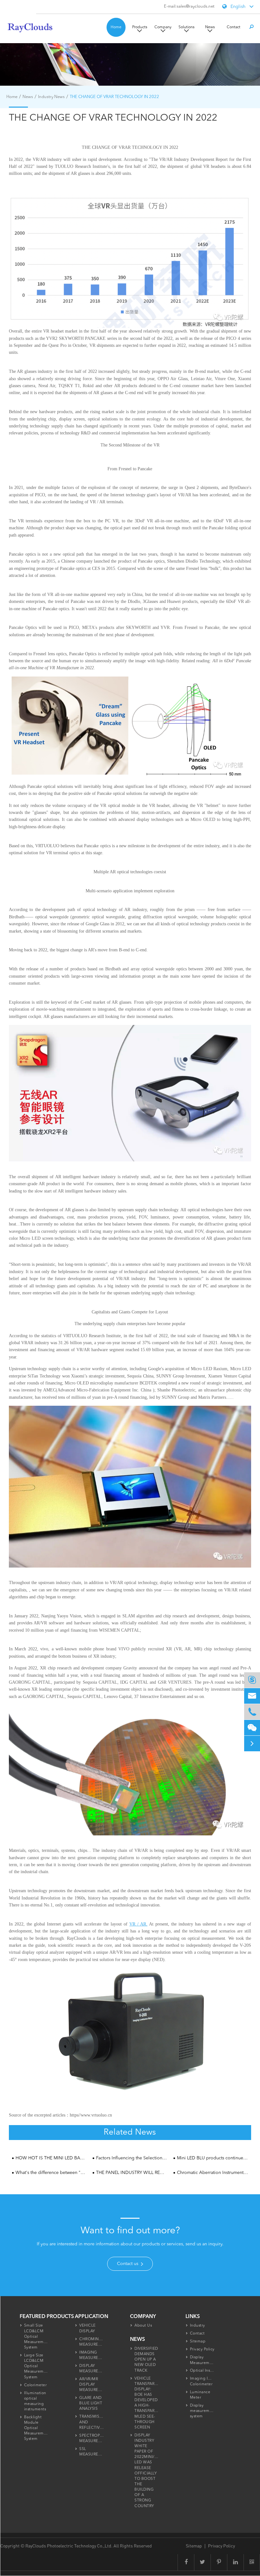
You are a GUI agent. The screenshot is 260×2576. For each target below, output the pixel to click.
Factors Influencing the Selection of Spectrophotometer (132, 2158)
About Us (143, 2326)
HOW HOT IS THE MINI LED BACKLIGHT (51, 2158)
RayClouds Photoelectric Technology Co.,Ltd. (69, 2546)
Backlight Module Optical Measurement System (37, 2428)
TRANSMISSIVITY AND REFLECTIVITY (95, 2422)
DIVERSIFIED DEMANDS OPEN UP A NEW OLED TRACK (146, 2360)
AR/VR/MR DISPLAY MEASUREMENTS (96, 2385)
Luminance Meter (200, 2395)
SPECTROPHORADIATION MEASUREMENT (104, 2438)
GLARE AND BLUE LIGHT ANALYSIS (91, 2403)
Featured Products (47, 2317)
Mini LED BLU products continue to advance (213, 2158)
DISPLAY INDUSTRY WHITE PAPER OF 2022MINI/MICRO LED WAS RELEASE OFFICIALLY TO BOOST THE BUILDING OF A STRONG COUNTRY (151, 2471)
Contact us (128, 2264)
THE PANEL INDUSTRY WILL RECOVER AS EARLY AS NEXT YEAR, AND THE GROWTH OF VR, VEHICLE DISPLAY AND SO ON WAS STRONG (132, 2173)
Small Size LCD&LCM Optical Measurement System (37, 2337)
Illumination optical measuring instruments (35, 2401)
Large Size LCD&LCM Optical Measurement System (37, 2366)
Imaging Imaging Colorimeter (206, 2381)
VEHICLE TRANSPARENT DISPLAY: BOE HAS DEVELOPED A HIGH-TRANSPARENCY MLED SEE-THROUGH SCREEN (150, 2403)
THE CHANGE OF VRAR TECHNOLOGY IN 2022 (114, 97)
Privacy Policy (202, 2349)
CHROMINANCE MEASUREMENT (95, 2342)
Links (193, 2317)
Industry (198, 2326)
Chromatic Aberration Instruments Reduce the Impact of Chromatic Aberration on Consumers (213, 2173)
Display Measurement (203, 2360)
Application (91, 2317)
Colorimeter (36, 2385)
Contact (234, 27)
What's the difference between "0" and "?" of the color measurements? (51, 2173)
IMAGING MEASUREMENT (94, 2355)
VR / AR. (138, 1924)
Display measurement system (203, 2411)
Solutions (186, 27)
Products (140, 27)
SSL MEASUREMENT (94, 2452)
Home (116, 27)
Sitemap (198, 2342)
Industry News (51, 97)
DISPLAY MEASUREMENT (94, 2369)
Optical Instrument (208, 2371)
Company (163, 27)
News (210, 27)
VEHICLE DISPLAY (88, 2328)
